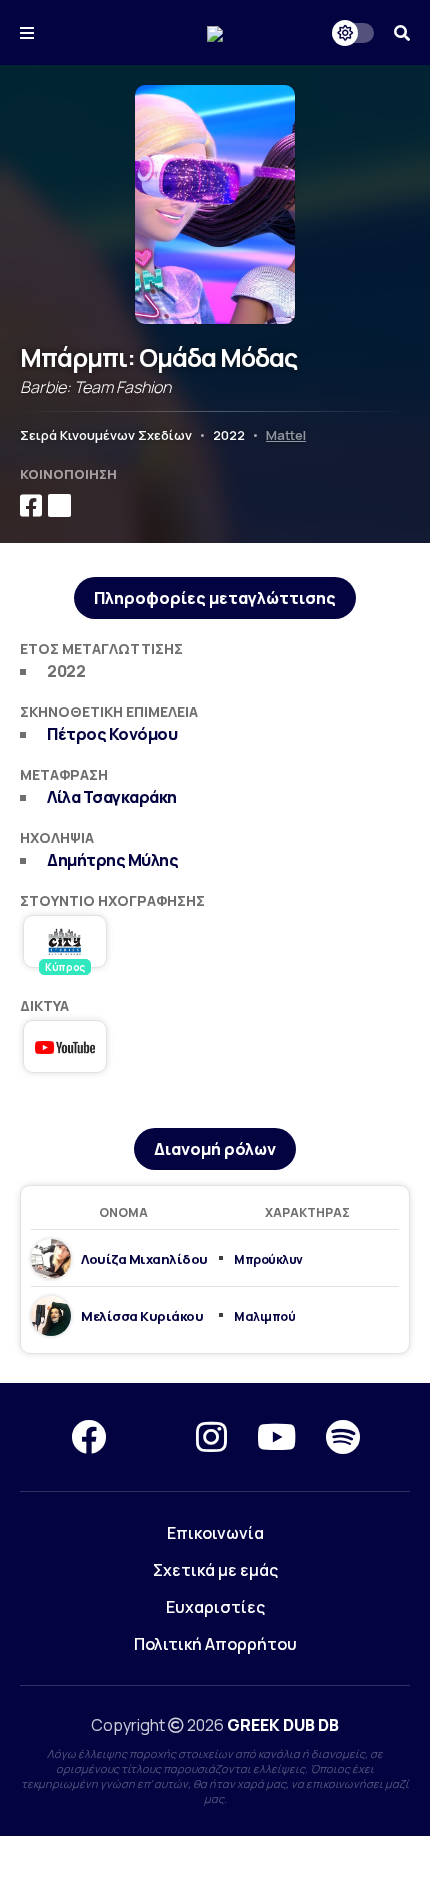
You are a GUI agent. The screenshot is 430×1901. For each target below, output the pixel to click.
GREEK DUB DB (283, 1725)
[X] (151, 1437)
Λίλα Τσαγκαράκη (112, 797)
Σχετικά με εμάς (215, 1570)
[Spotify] (343, 1437)
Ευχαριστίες (215, 1607)
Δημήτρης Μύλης (112, 860)
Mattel (286, 435)
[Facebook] (88, 1437)
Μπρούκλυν (268, 1259)
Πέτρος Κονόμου (112, 734)
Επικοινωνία (215, 1533)
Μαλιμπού (264, 1316)
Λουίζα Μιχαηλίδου (144, 1259)
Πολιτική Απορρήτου (215, 1644)
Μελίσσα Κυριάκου (142, 1316)
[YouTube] (276, 1437)
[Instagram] (211, 1437)
